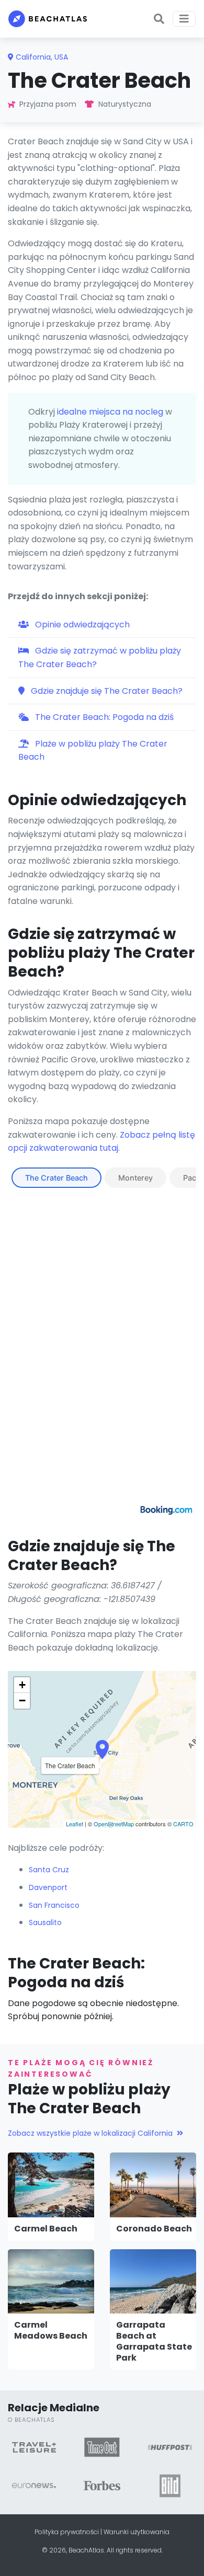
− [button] (22, 1701)
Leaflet (75, 1824)
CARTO (183, 1824)
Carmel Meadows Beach (51, 2330)
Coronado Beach (154, 2229)
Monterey (135, 1178)
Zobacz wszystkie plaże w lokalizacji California (90, 2133)
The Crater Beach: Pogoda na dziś (103, 717)
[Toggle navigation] (184, 19)
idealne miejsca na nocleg (110, 412)
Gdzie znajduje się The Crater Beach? (106, 691)
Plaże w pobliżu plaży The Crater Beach (93, 751)
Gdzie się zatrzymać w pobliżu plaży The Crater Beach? (100, 657)
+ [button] (22, 1685)
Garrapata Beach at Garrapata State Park (154, 2341)
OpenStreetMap (114, 1824)
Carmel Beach (46, 2229)
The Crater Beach (56, 1178)
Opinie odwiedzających (81, 625)
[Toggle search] (159, 19)
